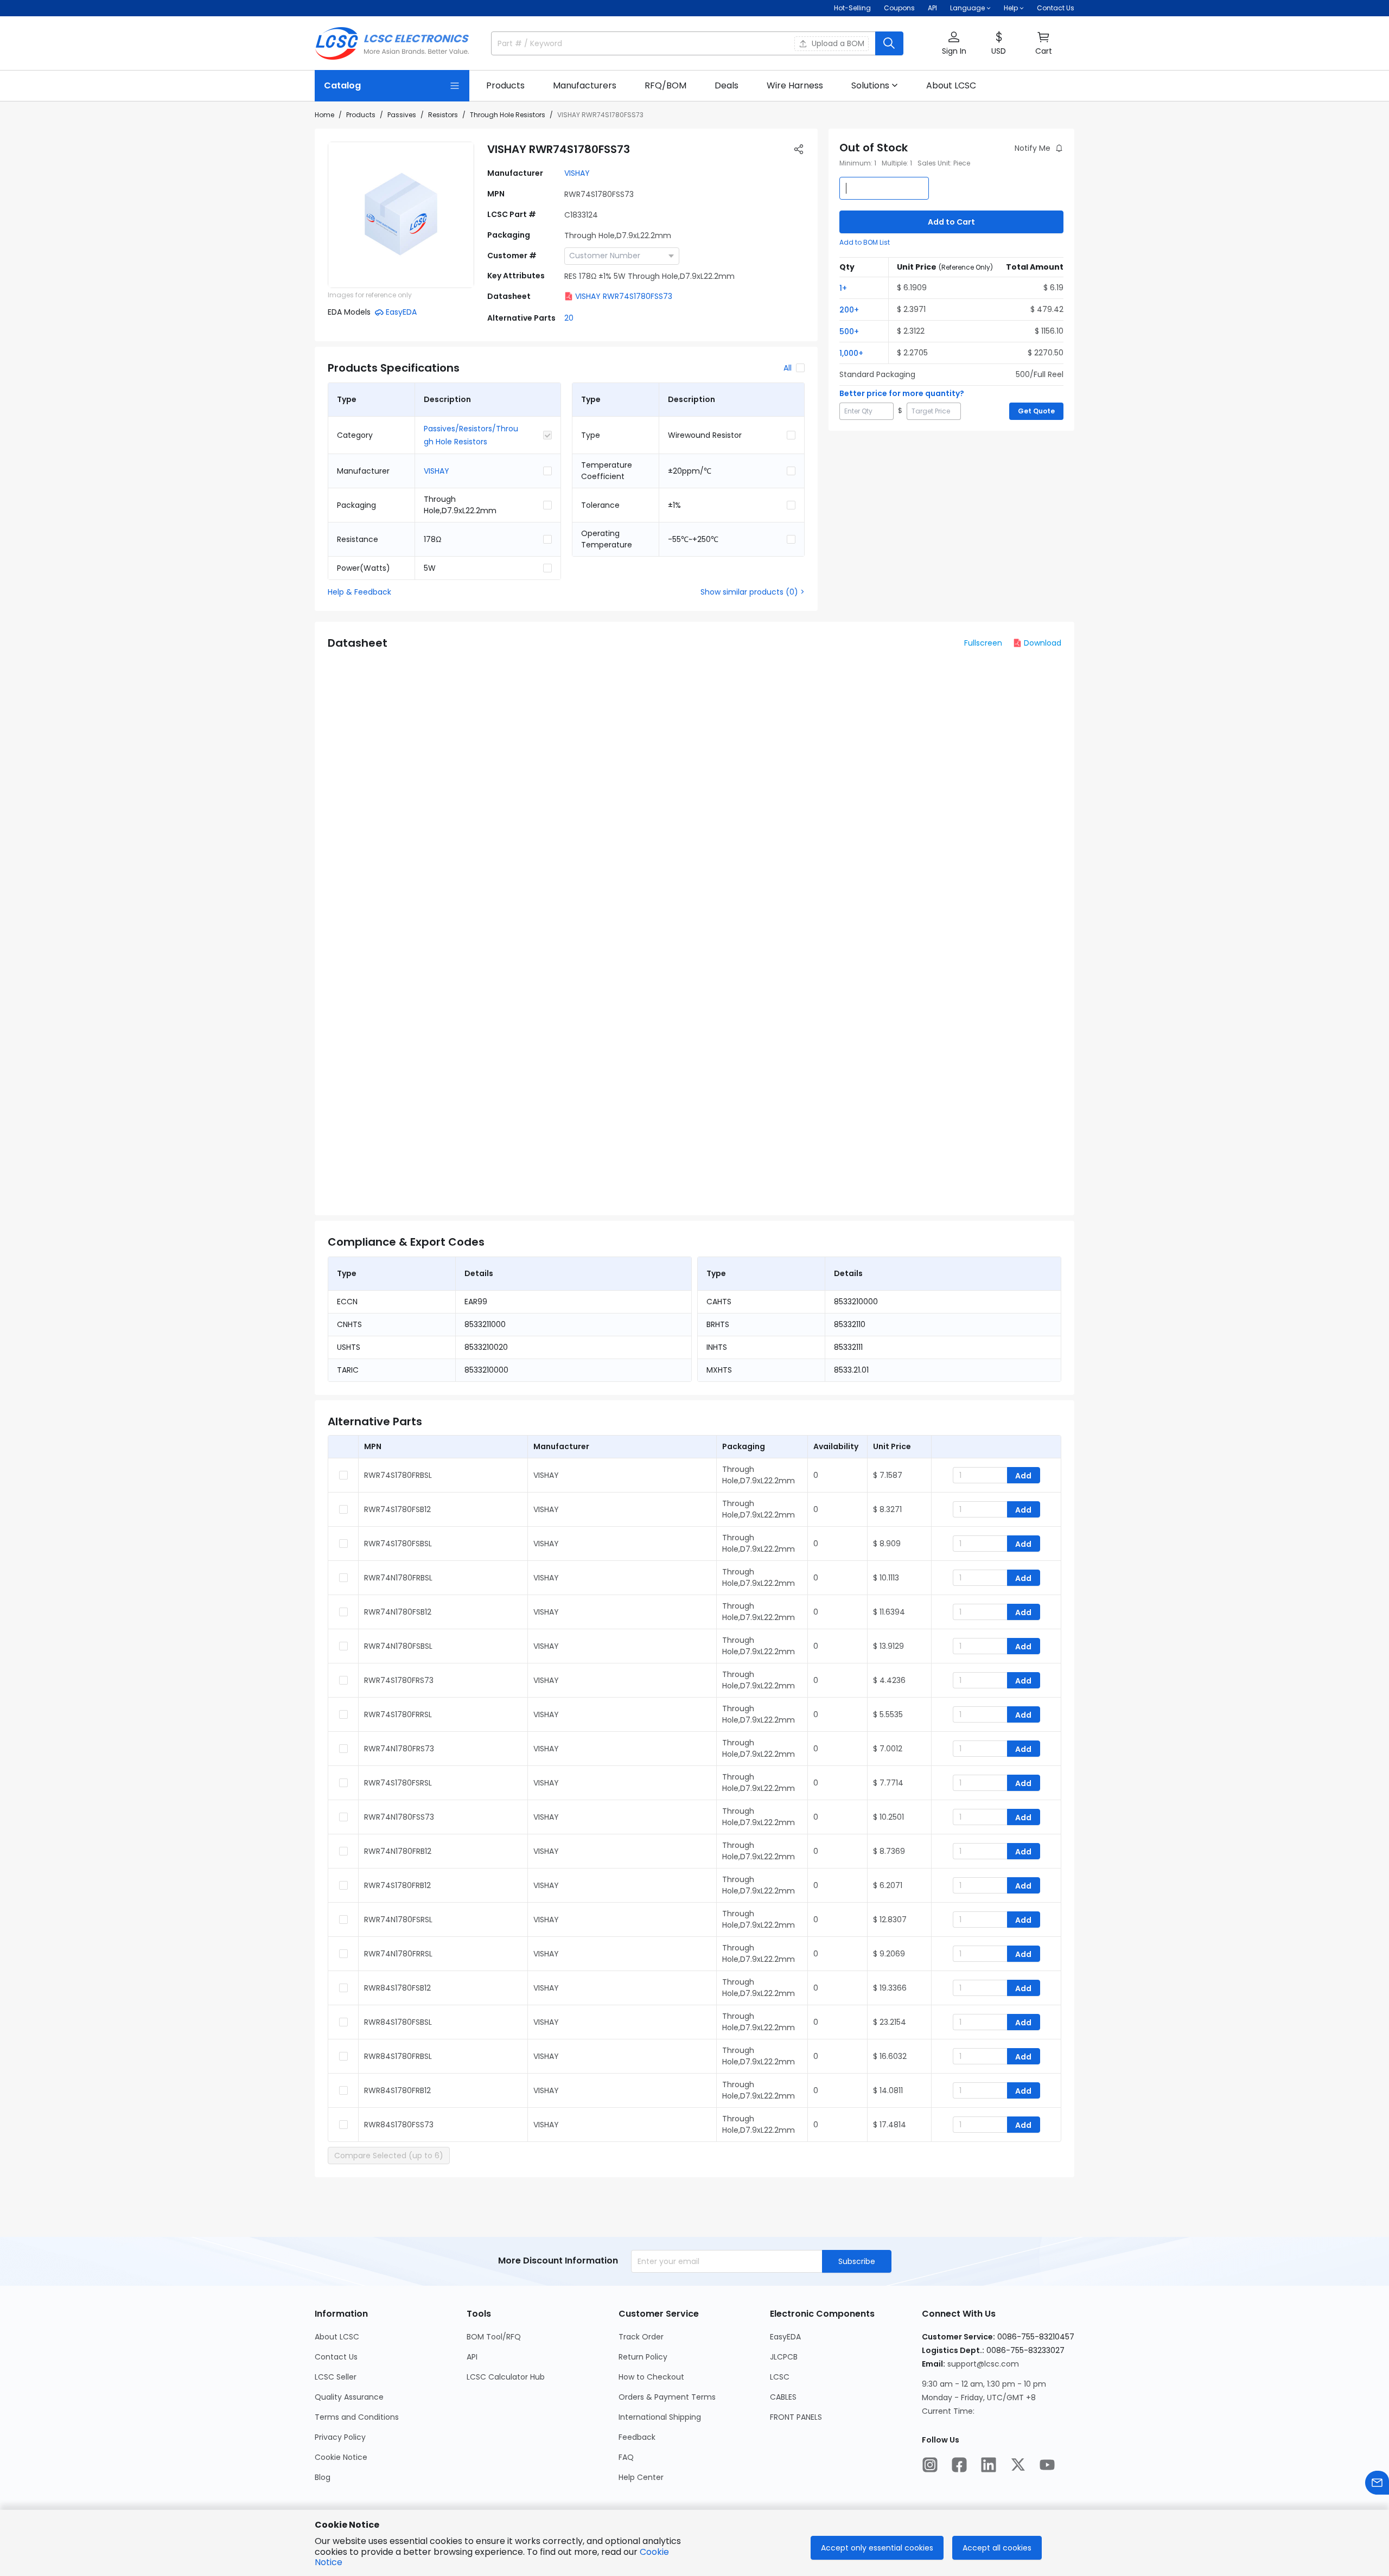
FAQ (626, 2457)
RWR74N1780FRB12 (398, 1851)
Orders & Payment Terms (667, 2397)
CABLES (783, 2397)
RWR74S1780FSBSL (398, 1544)
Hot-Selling (852, 8)
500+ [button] (849, 331)
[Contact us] (1377, 2483)
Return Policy (643, 2357)
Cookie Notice (341, 2457)
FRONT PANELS (796, 2417)
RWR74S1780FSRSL (398, 1783)
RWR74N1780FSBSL (398, 1646)
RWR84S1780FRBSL (398, 2056)
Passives (402, 115)
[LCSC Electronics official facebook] (959, 2465)
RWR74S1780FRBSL (398, 1475)
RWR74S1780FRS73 (399, 1680)
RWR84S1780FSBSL (398, 2022)
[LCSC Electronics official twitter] (1018, 2465)
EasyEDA (785, 2337)
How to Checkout (651, 2377)
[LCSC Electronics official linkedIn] (989, 2465)
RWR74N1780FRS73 (399, 1749)
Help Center (641, 2477)
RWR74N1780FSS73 (399, 1817)
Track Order (641, 2337)
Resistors (443, 115)
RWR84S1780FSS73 (399, 2125)
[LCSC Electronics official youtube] (1047, 2465)
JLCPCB (784, 2357)
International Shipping (660, 2417)
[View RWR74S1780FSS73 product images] (401, 215)
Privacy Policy (340, 2437)
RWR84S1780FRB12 (397, 2090)
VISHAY (577, 173)
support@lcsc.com (983, 2364)
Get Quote (1036, 411)
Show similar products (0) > (753, 592)
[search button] (889, 43)
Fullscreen (983, 643)
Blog (323, 2477)
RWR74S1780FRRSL (398, 1714)
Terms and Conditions (357, 2417)
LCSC (780, 2377)
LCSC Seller (336, 2377)
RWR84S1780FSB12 (397, 1988)
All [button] (788, 368)
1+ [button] (843, 288)
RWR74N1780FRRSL (398, 1954)
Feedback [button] (637, 2437)
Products (361, 115)
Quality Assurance (349, 2397)
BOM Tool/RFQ (494, 2337)
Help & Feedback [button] (359, 592)
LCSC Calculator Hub (506, 2377)
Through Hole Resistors (508, 115)
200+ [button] (849, 310)
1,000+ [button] (851, 353)
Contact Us (1056, 8)
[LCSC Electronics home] (392, 43)
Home (324, 115)
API (932, 8)
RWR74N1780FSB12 (398, 1612)
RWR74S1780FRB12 (397, 1885)
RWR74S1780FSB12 (397, 1509)
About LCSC (337, 2337)
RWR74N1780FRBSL (398, 1578)
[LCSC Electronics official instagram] (930, 2465)
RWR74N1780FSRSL (398, 1920)
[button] (954, 44)
